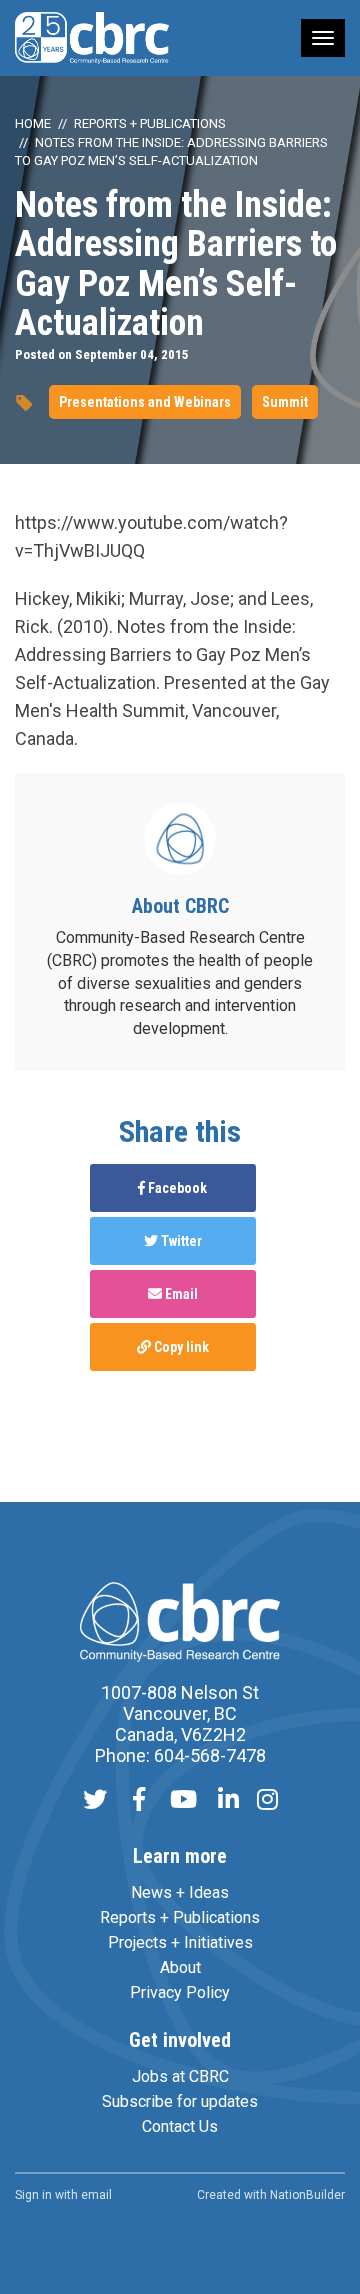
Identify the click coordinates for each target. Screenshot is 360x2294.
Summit (285, 402)
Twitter (180, 1241)
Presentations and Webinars (145, 402)
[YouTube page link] (183, 1801)
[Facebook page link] (139, 1801)
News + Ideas (180, 1892)
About (180, 1967)
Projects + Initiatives (180, 1942)
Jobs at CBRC (180, 2076)
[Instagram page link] (267, 1801)
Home (33, 123)
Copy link (180, 1347)
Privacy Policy (180, 1992)
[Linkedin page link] (228, 1801)
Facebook (176, 1188)
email (96, 2195)
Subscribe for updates (180, 2101)
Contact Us (180, 2126)
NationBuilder (307, 2195)
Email (180, 1294)
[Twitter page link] (95, 1801)
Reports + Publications (150, 123)
